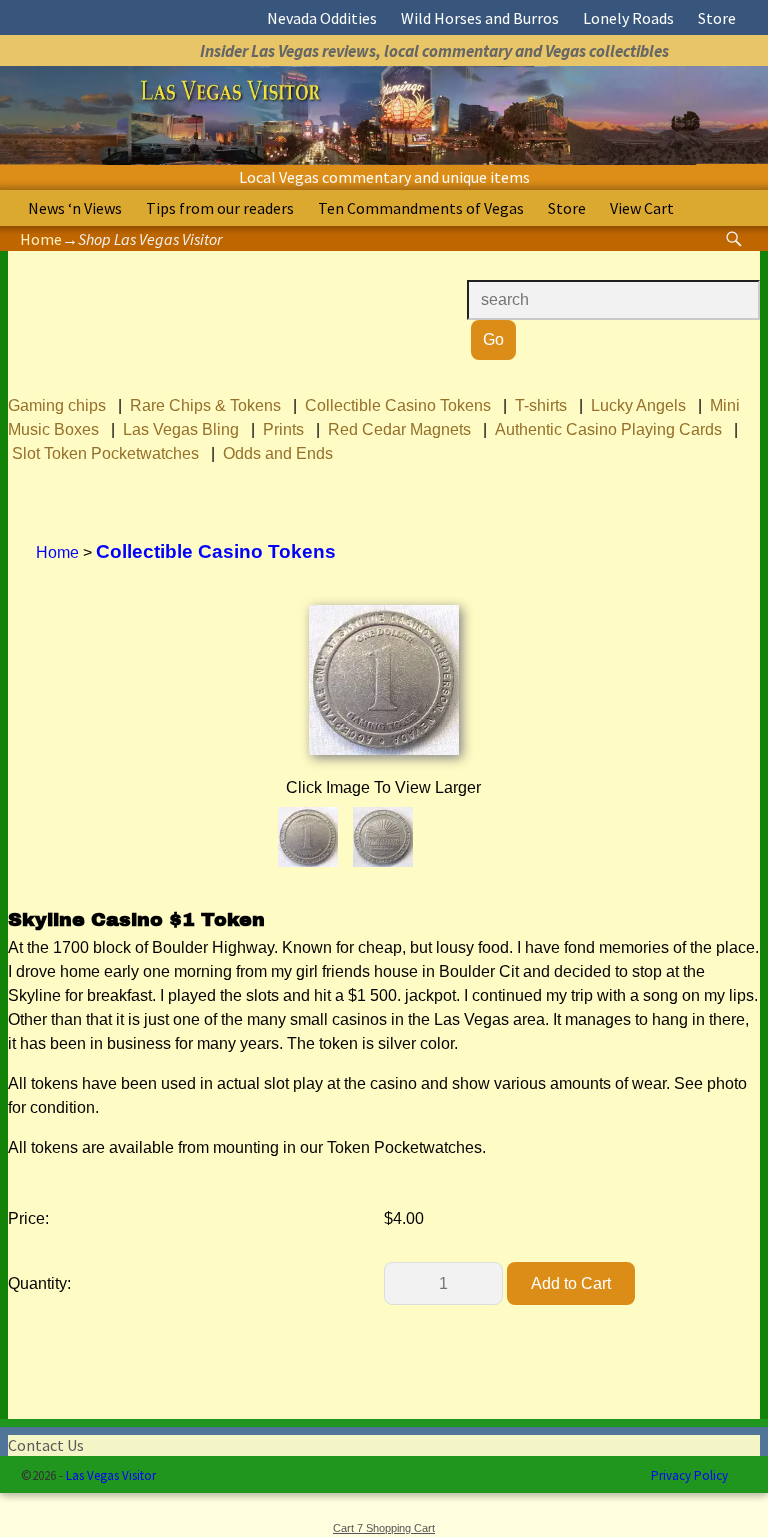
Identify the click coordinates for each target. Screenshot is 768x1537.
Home (41, 239)
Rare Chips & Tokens (205, 405)
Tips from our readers (220, 208)
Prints (283, 429)
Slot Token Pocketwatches (105, 453)
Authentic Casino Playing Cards (608, 429)
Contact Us (46, 1445)
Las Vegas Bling (181, 429)
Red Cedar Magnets (399, 429)
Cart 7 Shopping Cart (384, 1528)
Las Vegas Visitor (111, 1475)
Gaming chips (57, 405)
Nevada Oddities (322, 18)
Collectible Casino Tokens (398, 405)
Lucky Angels (638, 405)
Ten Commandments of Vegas (421, 208)
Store (717, 18)
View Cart (642, 208)
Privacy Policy (689, 1475)
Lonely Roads (628, 18)
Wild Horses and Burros (480, 18)
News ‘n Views (75, 208)
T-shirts (541, 405)
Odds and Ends (278, 453)
